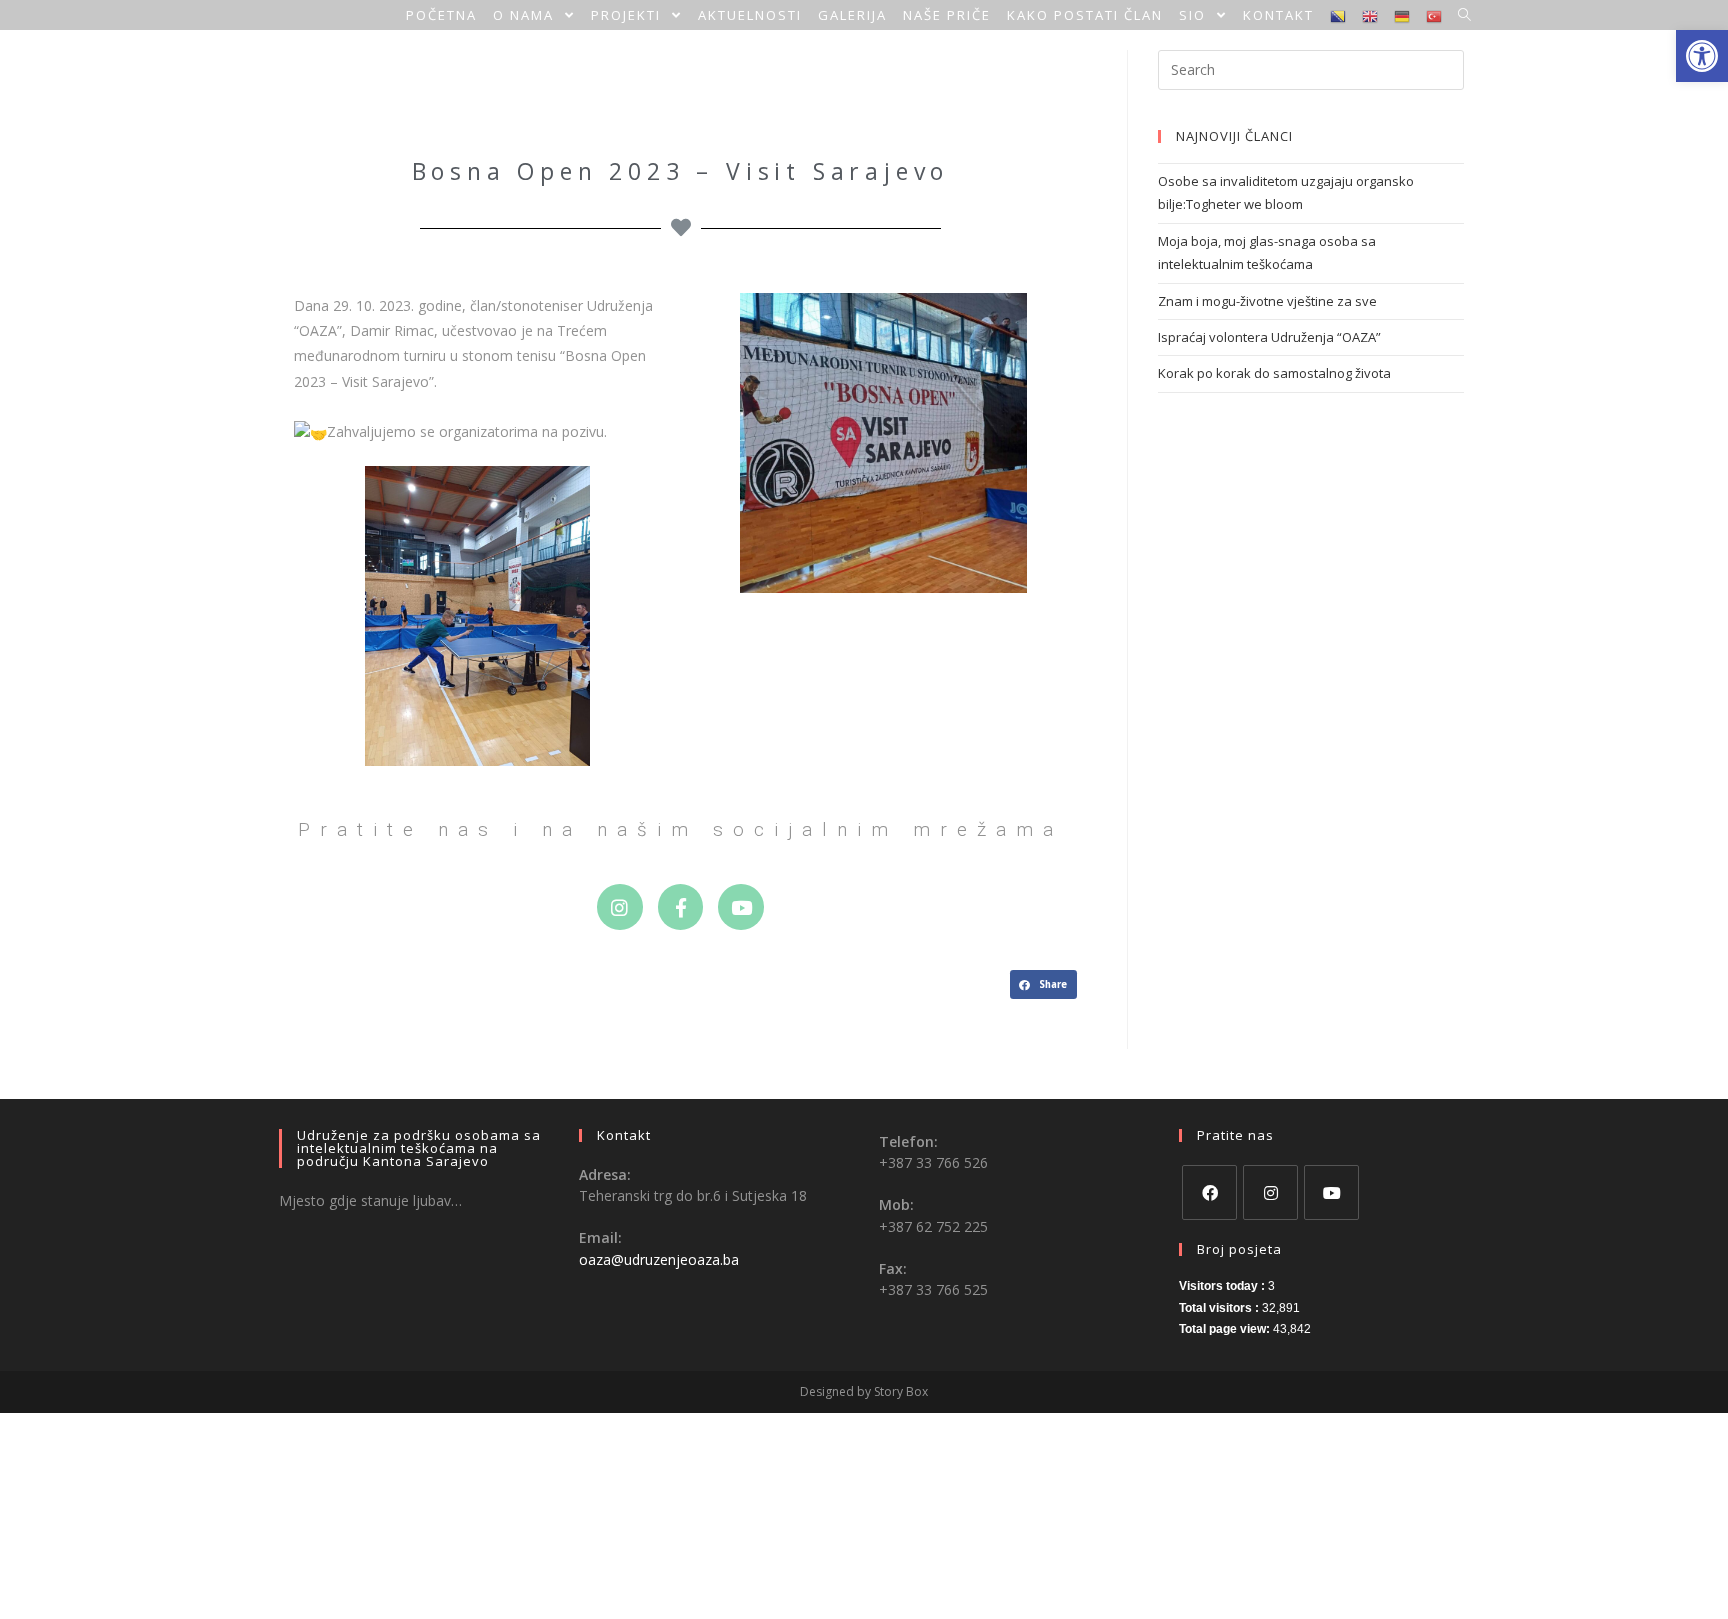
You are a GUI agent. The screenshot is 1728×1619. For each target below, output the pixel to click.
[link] (1702, 56)
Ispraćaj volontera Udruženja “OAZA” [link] (1269, 337)
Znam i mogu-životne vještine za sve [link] (1267, 301)
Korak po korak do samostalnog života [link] (1274, 373)
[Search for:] (1311, 68)
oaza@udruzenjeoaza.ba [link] (659, 1259)
